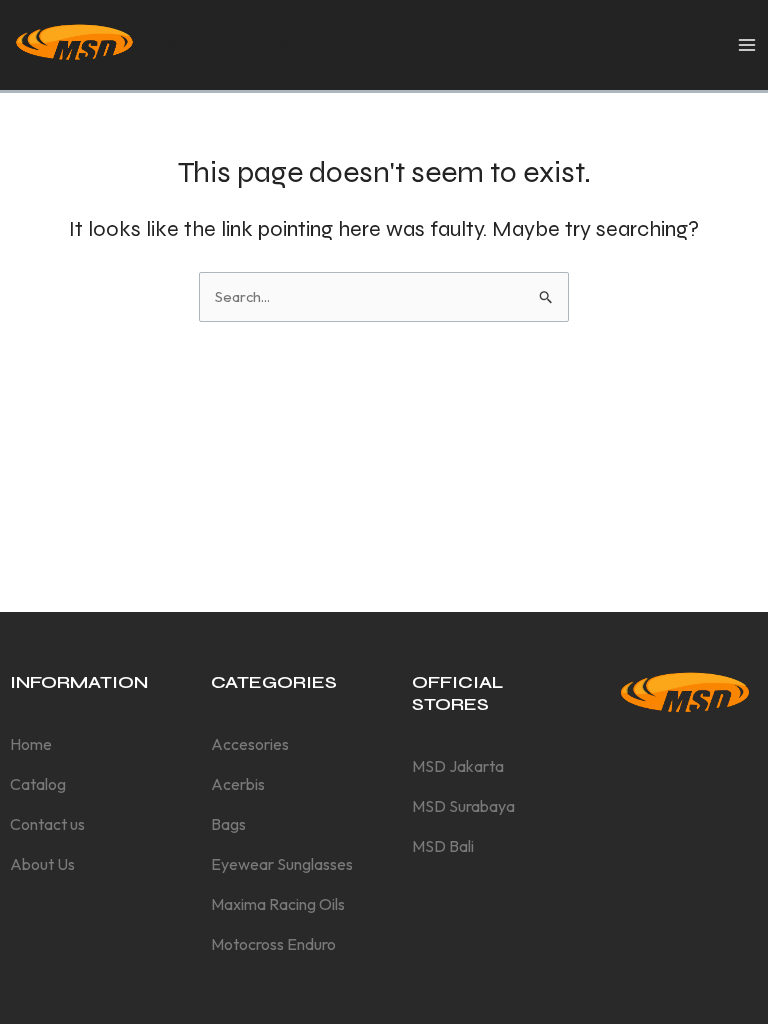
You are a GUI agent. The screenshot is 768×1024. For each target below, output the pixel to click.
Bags (228, 824)
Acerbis (238, 784)
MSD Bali (443, 846)
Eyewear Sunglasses (282, 864)
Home (31, 744)
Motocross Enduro (273, 944)
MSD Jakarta (458, 766)
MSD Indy (227, 44)
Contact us (47, 824)
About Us (42, 864)
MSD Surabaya (463, 806)
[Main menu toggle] (747, 45)
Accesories (250, 744)
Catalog (38, 784)
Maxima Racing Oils (278, 904)
